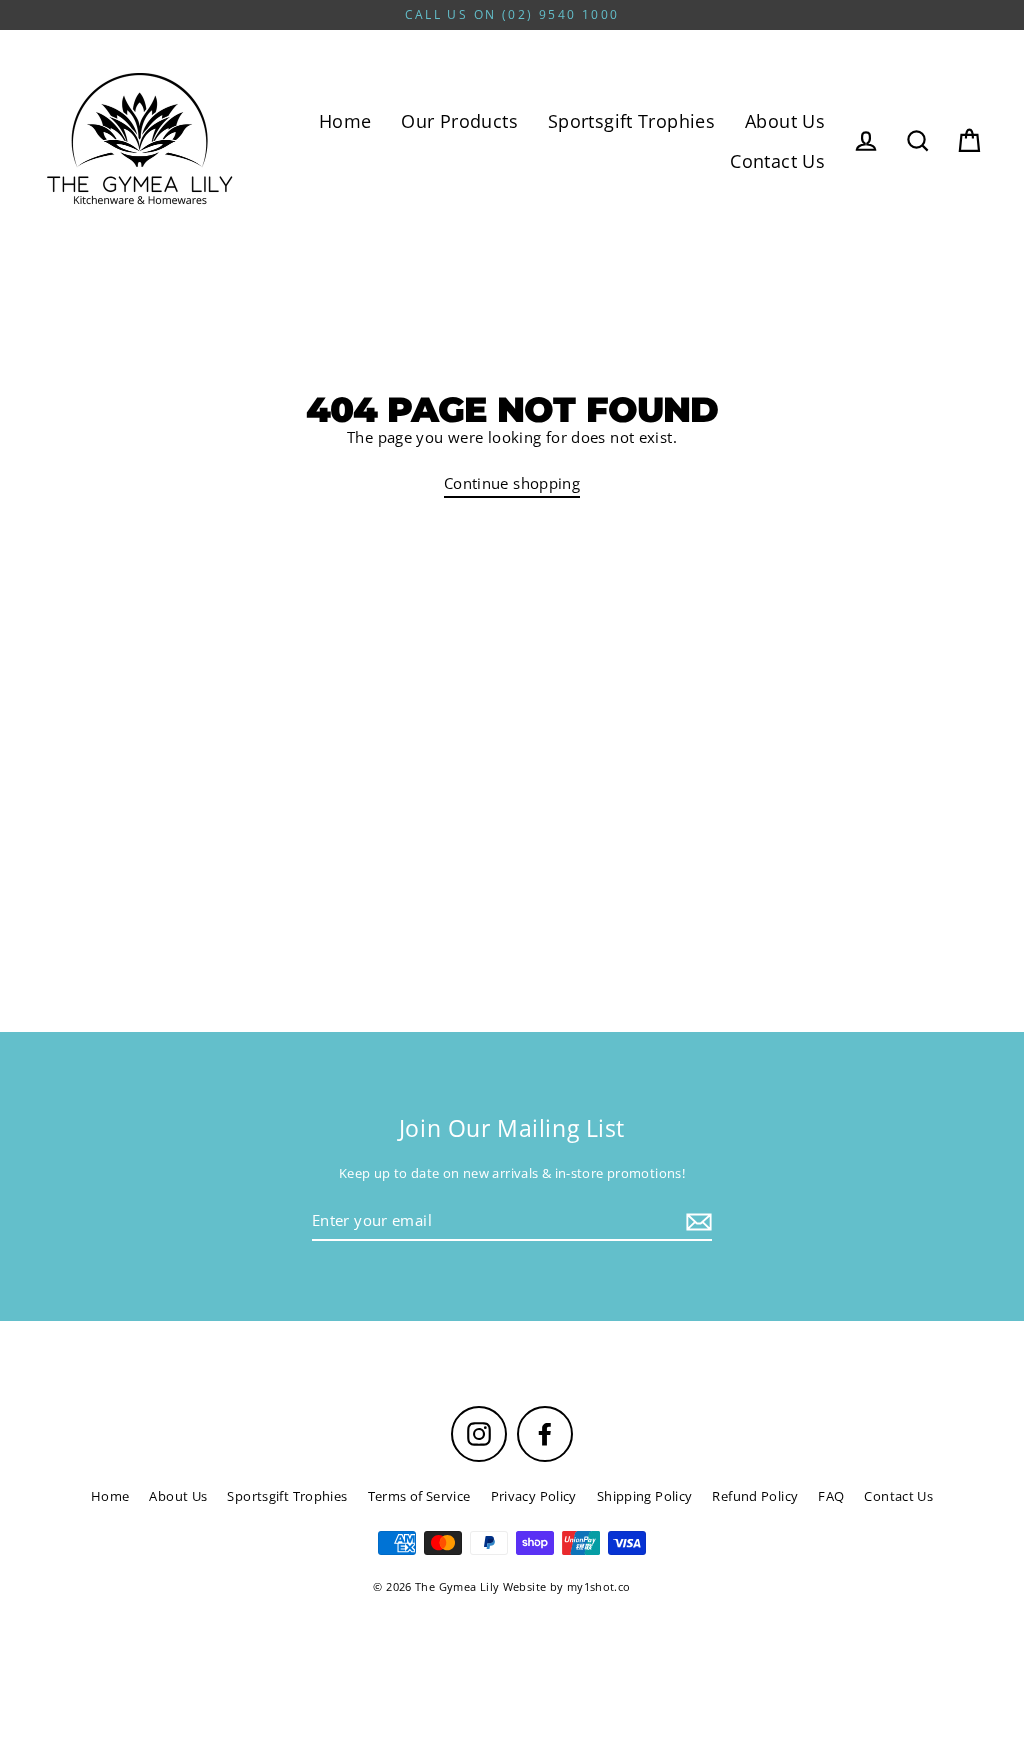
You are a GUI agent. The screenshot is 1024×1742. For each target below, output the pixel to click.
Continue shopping (512, 483)
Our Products (459, 120)
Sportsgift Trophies (631, 120)
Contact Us (777, 160)
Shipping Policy (645, 1496)
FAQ (831, 1496)
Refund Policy (755, 1496)
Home (345, 120)
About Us (785, 120)
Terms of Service (419, 1496)
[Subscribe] (696, 1221)
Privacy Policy (534, 1496)
